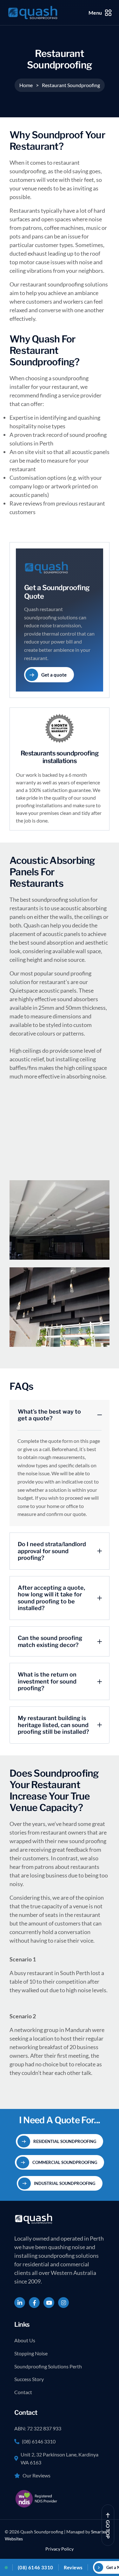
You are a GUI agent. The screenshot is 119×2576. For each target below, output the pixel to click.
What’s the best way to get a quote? (49, 1415)
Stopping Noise (31, 2353)
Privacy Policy (60, 2549)
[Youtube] (49, 2303)
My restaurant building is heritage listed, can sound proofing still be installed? (53, 1725)
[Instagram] (63, 2303)
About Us (25, 2340)
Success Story (29, 2379)
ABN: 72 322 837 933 (38, 2428)
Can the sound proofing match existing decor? (50, 1641)
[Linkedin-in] (20, 2303)
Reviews (73, 2567)
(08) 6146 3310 (39, 2441)
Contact (23, 2392)
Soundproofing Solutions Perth (48, 2366)
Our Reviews (36, 2475)
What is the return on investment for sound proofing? (47, 1681)
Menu (95, 13)
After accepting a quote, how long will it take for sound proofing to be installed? (51, 1598)
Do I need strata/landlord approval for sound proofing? (52, 1551)
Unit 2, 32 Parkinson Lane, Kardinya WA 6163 (60, 2458)
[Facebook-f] (34, 2303)
